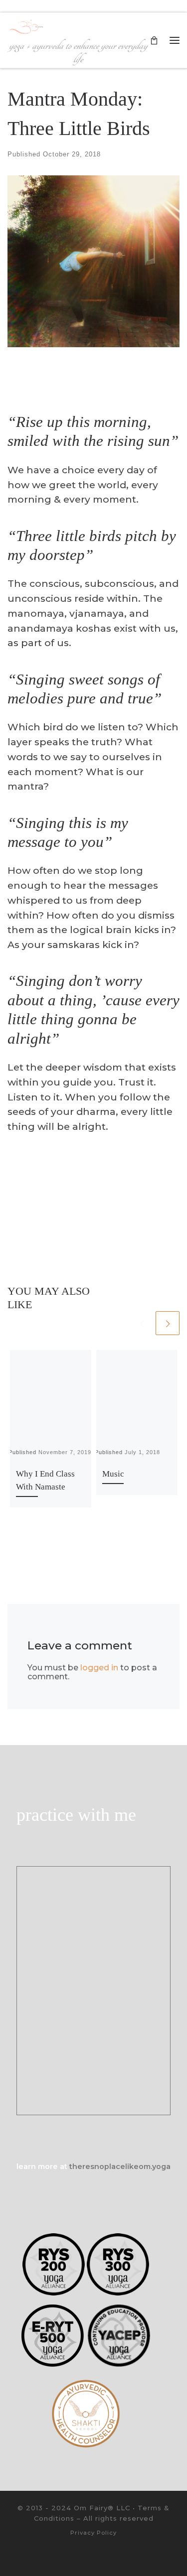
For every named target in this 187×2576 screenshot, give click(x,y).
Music (113, 1474)
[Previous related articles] (142, 1323)
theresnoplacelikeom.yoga (120, 2167)
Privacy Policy (93, 2533)
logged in (99, 1668)
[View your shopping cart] (154, 40)
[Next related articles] (168, 1323)
